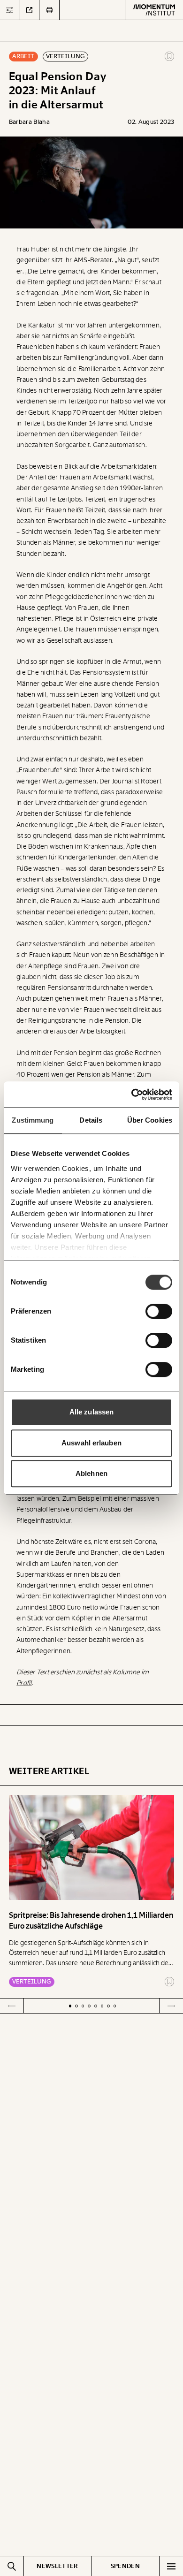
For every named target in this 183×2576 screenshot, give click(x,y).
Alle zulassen (91, 1412)
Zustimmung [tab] (33, 1120)
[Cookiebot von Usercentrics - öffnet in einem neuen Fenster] (132, 1094)
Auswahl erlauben (91, 1443)
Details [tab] (91, 1120)
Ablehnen (91, 1473)
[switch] (159, 1311)
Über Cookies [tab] (150, 1120)
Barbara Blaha (30, 122)
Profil (24, 1683)
